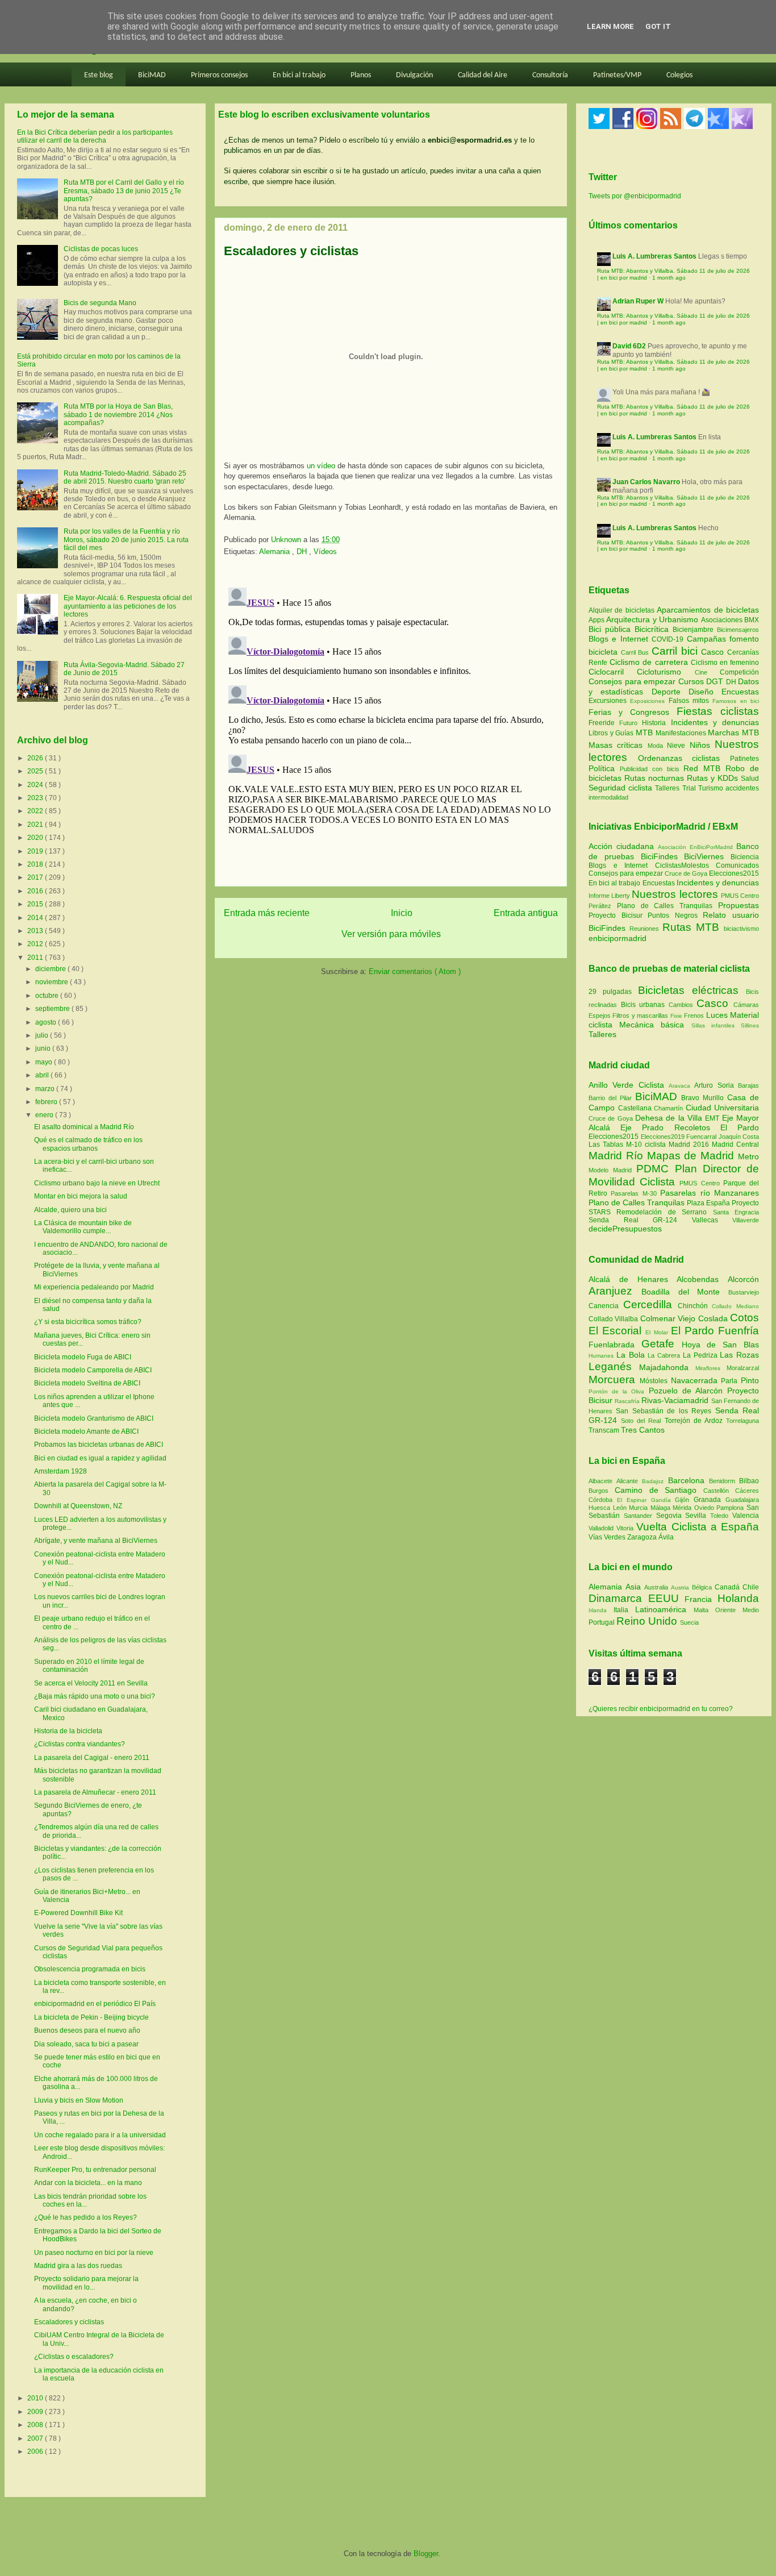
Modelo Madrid (612, 1170)
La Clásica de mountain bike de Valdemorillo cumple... (83, 1227)
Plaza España (709, 1203)
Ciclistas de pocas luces (101, 249)
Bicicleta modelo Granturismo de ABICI (94, 1418)
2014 (36, 918)
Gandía (663, 1500)
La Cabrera (665, 1355)
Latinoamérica (664, 1609)
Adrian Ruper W (638, 301)
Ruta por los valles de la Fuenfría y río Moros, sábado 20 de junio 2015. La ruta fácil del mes (126, 540)
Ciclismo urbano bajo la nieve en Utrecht (97, 1183)
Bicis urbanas (643, 1005)
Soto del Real (643, 1421)
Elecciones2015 (734, 873)
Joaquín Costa (739, 1137)
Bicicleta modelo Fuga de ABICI (83, 1357)
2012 (36, 944)
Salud (750, 779)
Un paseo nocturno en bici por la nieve (94, 2253)
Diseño (705, 692)
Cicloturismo (666, 672)
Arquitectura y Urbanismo (653, 619)
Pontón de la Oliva (619, 1391)
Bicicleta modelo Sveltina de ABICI (87, 1383)
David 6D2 (629, 346)
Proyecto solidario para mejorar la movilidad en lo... (86, 2283)
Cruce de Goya (686, 873)
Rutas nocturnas (656, 778)
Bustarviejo (744, 1292)
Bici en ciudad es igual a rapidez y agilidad (100, 1458)
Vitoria (626, 1528)
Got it (658, 26)
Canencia (606, 1306)
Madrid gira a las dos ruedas (78, 2266)
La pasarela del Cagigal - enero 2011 (92, 1758)
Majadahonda (667, 1367)
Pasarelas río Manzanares (710, 1193)
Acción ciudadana (621, 846)
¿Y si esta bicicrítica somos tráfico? (88, 1322)
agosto (47, 1022)
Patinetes (744, 759)
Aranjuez (615, 1291)
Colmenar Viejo (669, 1318)
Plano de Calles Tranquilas (665, 906)
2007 (36, 2438)
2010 (36, 2398)
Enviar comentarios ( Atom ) (415, 971)
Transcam (605, 1430)
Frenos (694, 1016)
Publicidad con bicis (652, 769)
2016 (36, 891)
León (621, 1508)
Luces (717, 1015)
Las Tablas (607, 1145)
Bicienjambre (695, 630)
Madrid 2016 (690, 1145)
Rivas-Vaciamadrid (676, 1400)
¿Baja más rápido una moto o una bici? (95, 1696)
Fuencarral (702, 1137)
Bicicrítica (654, 629)
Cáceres (747, 1491)
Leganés (614, 1366)
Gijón (684, 1500)
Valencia (746, 1516)
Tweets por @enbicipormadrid (635, 196)
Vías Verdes (608, 1537)
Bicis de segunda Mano (100, 303)
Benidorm (724, 1481)
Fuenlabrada (615, 1345)
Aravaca (681, 1086)
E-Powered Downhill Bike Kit (78, 1913)
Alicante (629, 1481)
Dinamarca (618, 1598)
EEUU (667, 1598)
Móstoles (655, 1381)
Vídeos (325, 552)
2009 (36, 2412)
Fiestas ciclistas (718, 711)
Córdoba (603, 1500)
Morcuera (614, 1379)
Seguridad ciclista (622, 788)
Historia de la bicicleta (68, 1731)
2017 (36, 877)
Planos (361, 75)
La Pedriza (702, 1355)
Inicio (402, 913)
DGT (716, 681)
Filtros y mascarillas (640, 1016)
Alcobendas (702, 1279)
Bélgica (703, 1587)
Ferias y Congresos (633, 712)
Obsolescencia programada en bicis (90, 1969)
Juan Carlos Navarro (646, 482)
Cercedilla (650, 1304)
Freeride (604, 723)
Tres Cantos (643, 1430)
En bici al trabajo (299, 75)
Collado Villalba (614, 1319)
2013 (36, 931)
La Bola (632, 1355)
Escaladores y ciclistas (69, 2322)
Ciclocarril (613, 672)
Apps (597, 620)
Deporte (670, 692)
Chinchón (695, 1306)
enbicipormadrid (618, 938)
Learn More (610, 26)
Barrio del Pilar (612, 1098)
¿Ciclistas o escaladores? (74, 2357)
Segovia (671, 1516)
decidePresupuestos (625, 1229)
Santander (640, 1516)
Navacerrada (696, 1380)
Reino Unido (648, 1621)
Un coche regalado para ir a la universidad (100, 2135)
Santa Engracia (736, 1212)
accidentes (742, 788)
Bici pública (612, 629)
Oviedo (706, 1508)
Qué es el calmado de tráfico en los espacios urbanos (88, 1144)
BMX (752, 620)
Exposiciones (649, 701)
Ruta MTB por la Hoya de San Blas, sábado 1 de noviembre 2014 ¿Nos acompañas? (118, 415)
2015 (36, 904)
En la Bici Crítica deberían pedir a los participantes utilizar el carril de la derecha (95, 136)
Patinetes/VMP (617, 75)
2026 (36, 758)
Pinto (750, 1380)
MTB (646, 733)
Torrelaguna (742, 1421)
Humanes (602, 1356)
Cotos (744, 1318)
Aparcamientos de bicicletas (708, 610)
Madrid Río (618, 1156)
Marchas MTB (733, 733)
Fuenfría (739, 1331)
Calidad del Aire (483, 75)
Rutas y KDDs (714, 778)
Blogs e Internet (620, 639)
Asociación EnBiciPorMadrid (695, 847)
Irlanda (601, 1610)
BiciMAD (152, 75)
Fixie (676, 1016)
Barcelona (689, 1480)
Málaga (662, 1508)
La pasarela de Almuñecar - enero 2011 (95, 1792)
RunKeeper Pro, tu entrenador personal (95, 2170)
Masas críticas (618, 745)
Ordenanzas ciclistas (684, 758)
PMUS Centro (740, 896)
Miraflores (711, 1368)
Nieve (678, 746)
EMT (713, 1118)
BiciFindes (659, 856)
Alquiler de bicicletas (623, 610)
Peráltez (600, 906)
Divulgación (414, 75)
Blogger (426, 2554)
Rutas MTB (691, 927)
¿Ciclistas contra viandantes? (80, 1744)
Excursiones (609, 701)
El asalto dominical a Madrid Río (84, 1127)
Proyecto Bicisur (616, 915)
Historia (656, 723)
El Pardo (740, 1127)
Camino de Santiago (659, 1490)
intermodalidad (608, 797)
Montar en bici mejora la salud (81, 1196)
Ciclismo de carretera (650, 662)
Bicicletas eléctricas (688, 990)
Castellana (636, 1108)
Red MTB (704, 768)
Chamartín (670, 1108)
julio (43, 1035)
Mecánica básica (652, 1025)
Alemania (276, 552)
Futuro (631, 723)
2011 (36, 958)
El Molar (658, 1332)
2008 (36, 2425)
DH (303, 552)
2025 (36, 771)
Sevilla (698, 1516)
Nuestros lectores (675, 894)
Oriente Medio (737, 1610)
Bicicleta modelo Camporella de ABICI (93, 1370)
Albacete (602, 1481)
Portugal (602, 1622)
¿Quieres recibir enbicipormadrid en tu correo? (661, 1709)
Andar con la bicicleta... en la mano (88, 2183)
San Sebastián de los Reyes (665, 1411)
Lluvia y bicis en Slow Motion (79, 2100)
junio (44, 1048)
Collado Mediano (735, 1306)
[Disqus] (391, 725)
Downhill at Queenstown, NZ (78, 1506)
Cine (707, 672)
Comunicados (737, 865)
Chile (751, 1587)
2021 (36, 825)
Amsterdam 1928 (61, 1471)
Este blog (99, 75)
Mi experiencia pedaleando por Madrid (94, 1287)
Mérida (683, 1508)
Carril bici (676, 651)
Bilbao (749, 1481)
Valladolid (602, 1528)
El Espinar (634, 1500)
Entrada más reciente (267, 913)
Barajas (748, 1085)
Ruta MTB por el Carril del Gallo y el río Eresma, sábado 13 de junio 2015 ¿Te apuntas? (124, 191)
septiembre (53, 1009)
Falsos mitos (691, 701)
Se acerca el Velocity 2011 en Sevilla (91, 1683)
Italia (624, 1610)
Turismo (712, 788)
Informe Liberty (609, 896)
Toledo (721, 1516)
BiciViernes (704, 856)
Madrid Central (735, 1145)
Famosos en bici (736, 701)
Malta (704, 1610)
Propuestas (739, 905)
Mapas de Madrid (692, 1156)
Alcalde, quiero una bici (70, 1210)
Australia (658, 1587)
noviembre (53, 982)
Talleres (668, 788)
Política (604, 768)
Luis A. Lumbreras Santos (654, 256)
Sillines (750, 1025)
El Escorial (617, 1331)
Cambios (681, 1005)
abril (43, 1075)
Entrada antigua (526, 913)
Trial (690, 788)
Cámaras (746, 1005)
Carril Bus (636, 652)
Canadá (729, 1587)
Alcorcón (743, 1279)
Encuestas (740, 692)
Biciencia (745, 857)
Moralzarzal (743, 1368)
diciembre (51, 969)
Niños (702, 745)
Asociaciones (723, 620)
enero (45, 1115)
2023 (36, 798)
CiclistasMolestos (682, 865)
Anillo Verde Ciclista (629, 1085)
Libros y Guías (612, 733)
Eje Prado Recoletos (670, 1127)
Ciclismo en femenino (725, 663)
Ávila (666, 1537)
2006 (36, 2452)
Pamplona (731, 1508)
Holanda (738, 1598)
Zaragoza (643, 1537)
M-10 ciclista (647, 1145)
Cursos (692, 681)
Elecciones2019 (664, 1137)
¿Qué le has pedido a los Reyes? (85, 2217)
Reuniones (644, 929)
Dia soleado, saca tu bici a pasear (86, 2044)
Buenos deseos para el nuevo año (87, 2030)
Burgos (602, 1491)
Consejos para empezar (633, 681)
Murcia (640, 1508)
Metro (748, 1156)
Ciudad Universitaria (723, 1108)
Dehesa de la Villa (670, 1118)
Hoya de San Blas (720, 1345)
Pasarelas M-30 (635, 1193)
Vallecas (712, 1220)
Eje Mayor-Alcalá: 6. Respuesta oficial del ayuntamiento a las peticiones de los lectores (128, 606)
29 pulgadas (610, 992)
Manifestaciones (682, 733)
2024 (36, 785)
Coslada (714, 1318)
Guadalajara (742, 1500)
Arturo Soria (716, 1085)
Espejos (600, 1016)
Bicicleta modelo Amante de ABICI (86, 1431)
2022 (36, 811)
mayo (45, 1062)
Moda (657, 746)
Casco (714, 652)
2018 (36, 864)
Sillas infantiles (713, 1025)
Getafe (662, 1344)
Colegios (679, 75)
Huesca (601, 1508)
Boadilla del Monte (685, 1292)
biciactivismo (741, 929)
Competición (739, 672)
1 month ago (669, 278)
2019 (36, 851)
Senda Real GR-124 (640, 1220)
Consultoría (550, 75)
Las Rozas (739, 1355)
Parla (731, 1381)
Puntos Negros (673, 915)
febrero (47, 1102)
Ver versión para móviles (391, 934)
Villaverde (746, 1220)
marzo (46, 1089)
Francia (701, 1599)
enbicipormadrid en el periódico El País (95, 2004)
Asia (635, 1587)
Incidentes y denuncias (715, 722)
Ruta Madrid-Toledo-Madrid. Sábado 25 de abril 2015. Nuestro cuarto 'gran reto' (125, 477)
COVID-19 (669, 639)
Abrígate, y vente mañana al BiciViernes (96, 1541)
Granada (710, 1500)
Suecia (689, 1622)
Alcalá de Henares (633, 1279)
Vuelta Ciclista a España (698, 1527)
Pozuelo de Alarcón (688, 1391)
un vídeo (321, 466)
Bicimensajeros (738, 630)
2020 (36, 838)
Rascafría (628, 1401)
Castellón (719, 1491)
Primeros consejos (219, 75)
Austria (681, 1587)
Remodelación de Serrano (664, 1212)
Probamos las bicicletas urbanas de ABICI (99, 1445)
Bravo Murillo (704, 1098)
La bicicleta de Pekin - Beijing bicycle (91, 2017)
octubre (48, 996)
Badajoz (655, 1481)
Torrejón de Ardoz (695, 1421)
